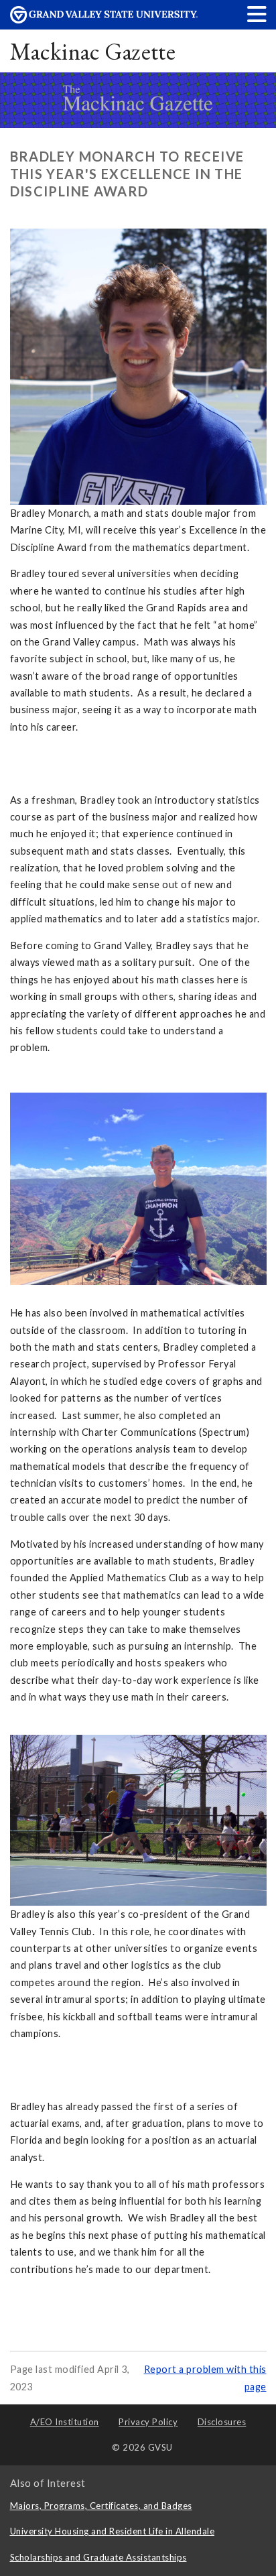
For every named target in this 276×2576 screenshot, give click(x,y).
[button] (257, 14)
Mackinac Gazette (93, 51)
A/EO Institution (65, 2422)
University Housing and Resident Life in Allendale (113, 2531)
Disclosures (222, 2422)
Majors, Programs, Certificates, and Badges (101, 2506)
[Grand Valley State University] (104, 20)
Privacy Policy (148, 2422)
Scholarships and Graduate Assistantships (98, 2557)
